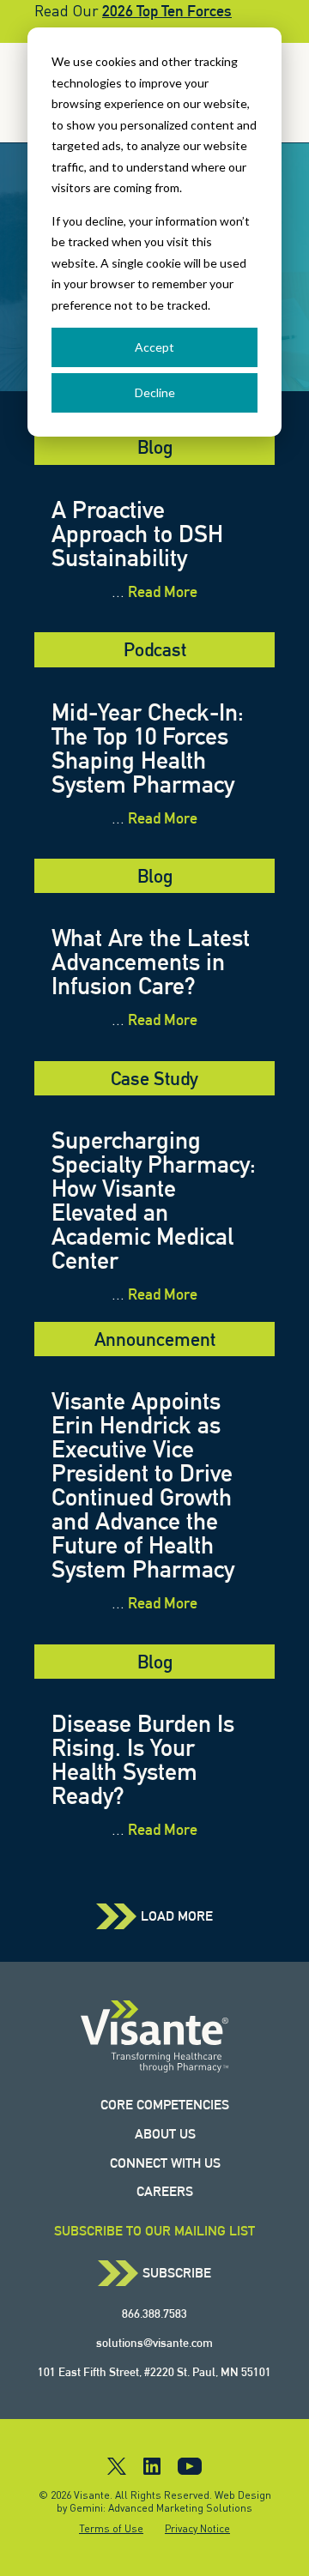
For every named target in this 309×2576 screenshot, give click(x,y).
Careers (165, 2191)
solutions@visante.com (154, 2343)
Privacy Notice (197, 2528)
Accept (154, 347)
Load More (177, 1916)
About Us (165, 2134)
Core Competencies (165, 2105)
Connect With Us (165, 2163)
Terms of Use (111, 2528)
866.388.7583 (154, 2314)
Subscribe (177, 2273)
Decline (155, 392)
